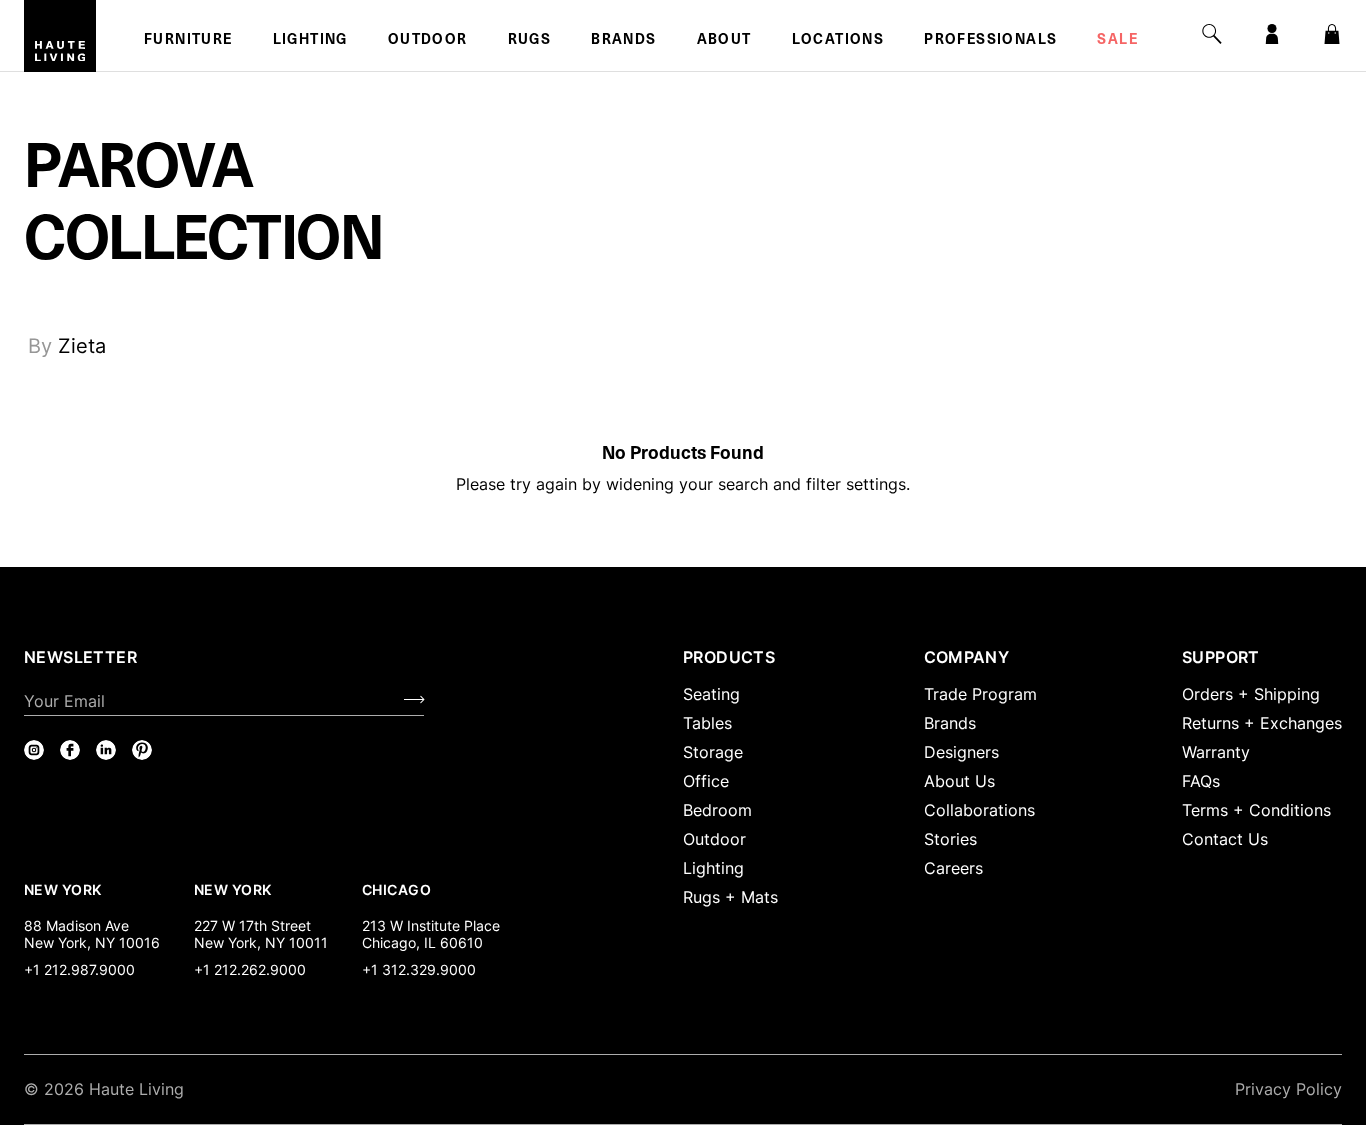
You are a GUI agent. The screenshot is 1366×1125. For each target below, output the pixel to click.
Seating (711, 694)
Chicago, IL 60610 (422, 942)
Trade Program (980, 694)
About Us (959, 781)
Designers (961, 752)
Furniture (188, 41)
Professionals (990, 41)
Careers (953, 868)
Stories (950, 839)
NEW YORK (64, 889)
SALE (1117, 41)
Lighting (310, 41)
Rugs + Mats (730, 897)
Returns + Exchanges (1262, 723)
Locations (838, 41)
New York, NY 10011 (261, 942)
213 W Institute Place (431, 925)
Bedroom (717, 810)
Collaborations (979, 810)
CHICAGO (396, 889)
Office (706, 781)
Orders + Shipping (1251, 694)
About (724, 41)
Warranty (1216, 752)
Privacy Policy (1288, 1089)
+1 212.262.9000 (250, 969)
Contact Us (1225, 839)
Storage (713, 752)
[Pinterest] (142, 750)
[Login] (1272, 34)
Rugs (530, 41)
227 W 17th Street (252, 925)
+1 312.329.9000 (419, 969)
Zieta (82, 346)
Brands (623, 41)
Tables (707, 723)
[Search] (1212, 34)
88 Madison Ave (76, 925)
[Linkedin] (106, 750)
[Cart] (1332, 34)
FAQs (1201, 781)
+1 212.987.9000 (79, 969)
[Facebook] (70, 750)
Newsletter (80, 657)
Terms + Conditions (1256, 810)
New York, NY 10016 (92, 942)
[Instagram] (34, 750)
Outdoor (428, 41)
